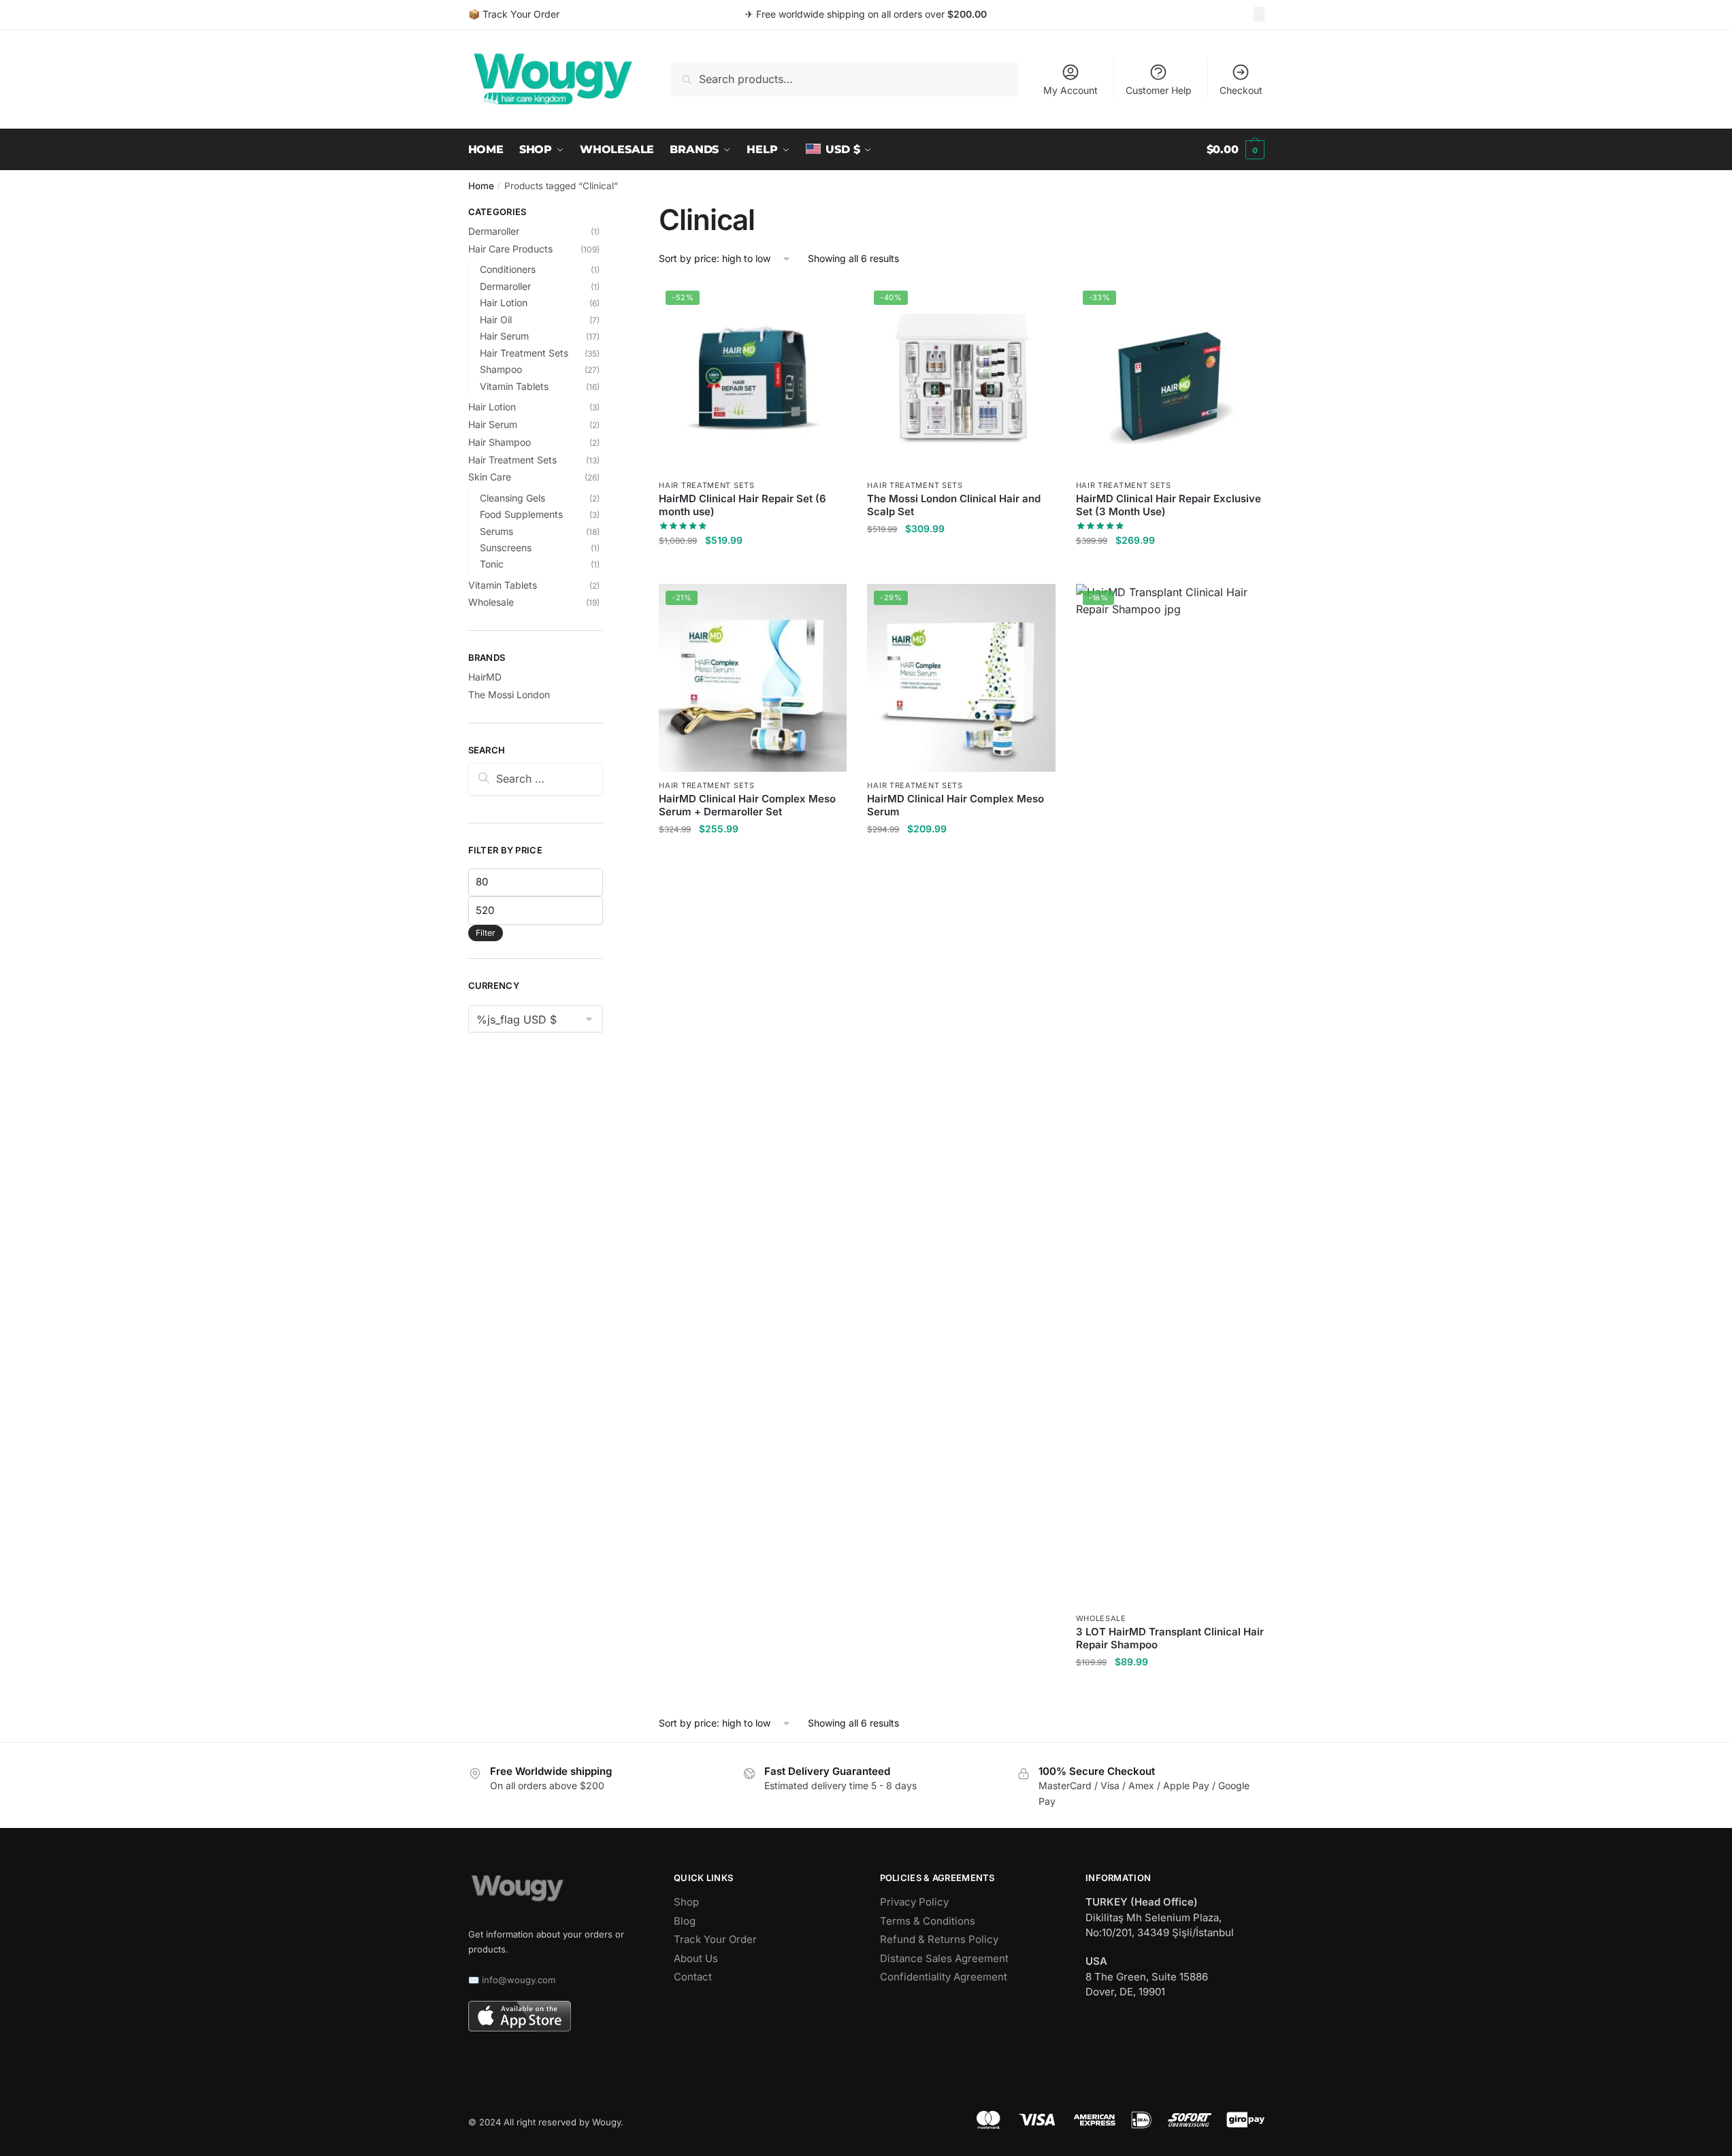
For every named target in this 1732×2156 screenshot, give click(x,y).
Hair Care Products (510, 249)
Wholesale (1101, 1618)
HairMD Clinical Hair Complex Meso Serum (955, 805)
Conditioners (508, 269)
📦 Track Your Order (514, 14)
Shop (686, 1902)
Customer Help (1159, 90)
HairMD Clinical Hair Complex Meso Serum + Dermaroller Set (747, 805)
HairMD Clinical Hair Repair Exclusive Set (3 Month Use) (1169, 505)
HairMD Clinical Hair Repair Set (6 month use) (742, 505)
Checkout (1241, 90)
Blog (685, 1921)
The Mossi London (509, 695)
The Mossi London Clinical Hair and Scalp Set (954, 505)
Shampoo (501, 369)
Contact (693, 1977)
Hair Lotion (504, 303)
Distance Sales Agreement (944, 1958)
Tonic (492, 564)
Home (481, 186)
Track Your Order (715, 1939)
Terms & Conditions (928, 1921)
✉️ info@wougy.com (512, 1980)
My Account (1071, 90)
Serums (496, 531)
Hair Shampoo (500, 442)
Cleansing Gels (512, 498)
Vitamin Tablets (514, 386)
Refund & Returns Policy (939, 1939)
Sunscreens (506, 548)
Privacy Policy (914, 1902)
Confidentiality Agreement (944, 1977)
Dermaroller (494, 231)
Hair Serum (504, 336)
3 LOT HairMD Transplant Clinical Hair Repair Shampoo (1170, 1638)
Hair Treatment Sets (706, 485)
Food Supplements (521, 514)
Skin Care (490, 477)
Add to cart (753, 567)
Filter (486, 933)
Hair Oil (496, 320)
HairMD (485, 677)
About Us (696, 1958)
